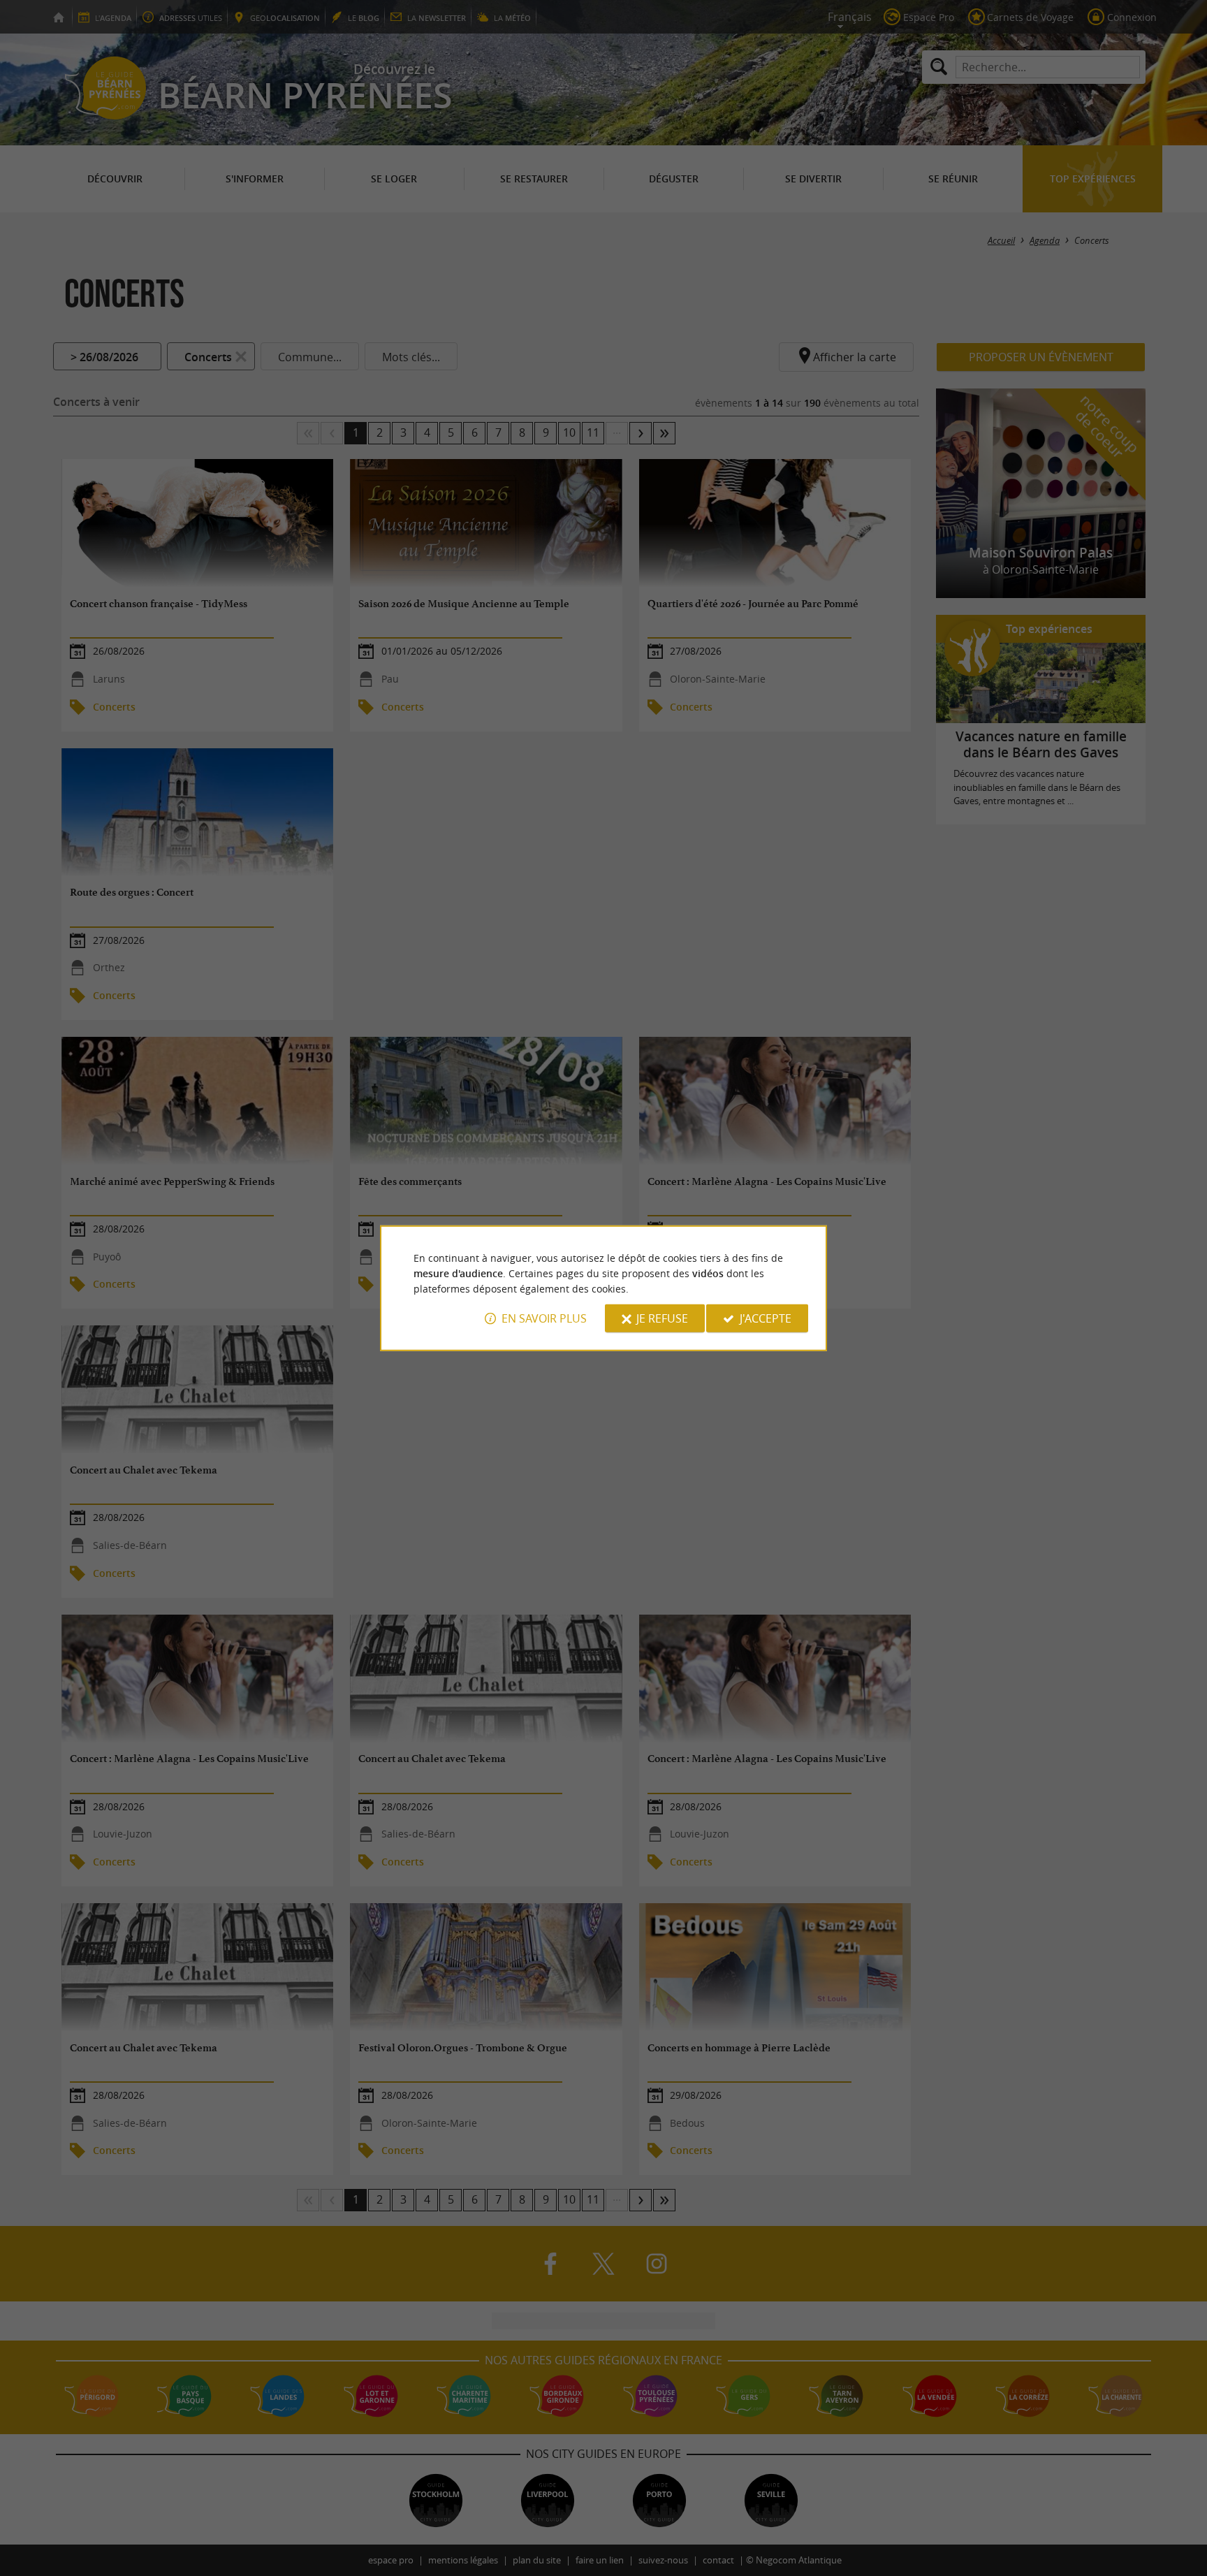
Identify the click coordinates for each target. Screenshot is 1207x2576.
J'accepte (766, 1318)
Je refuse (662, 1318)
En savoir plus (544, 1318)
